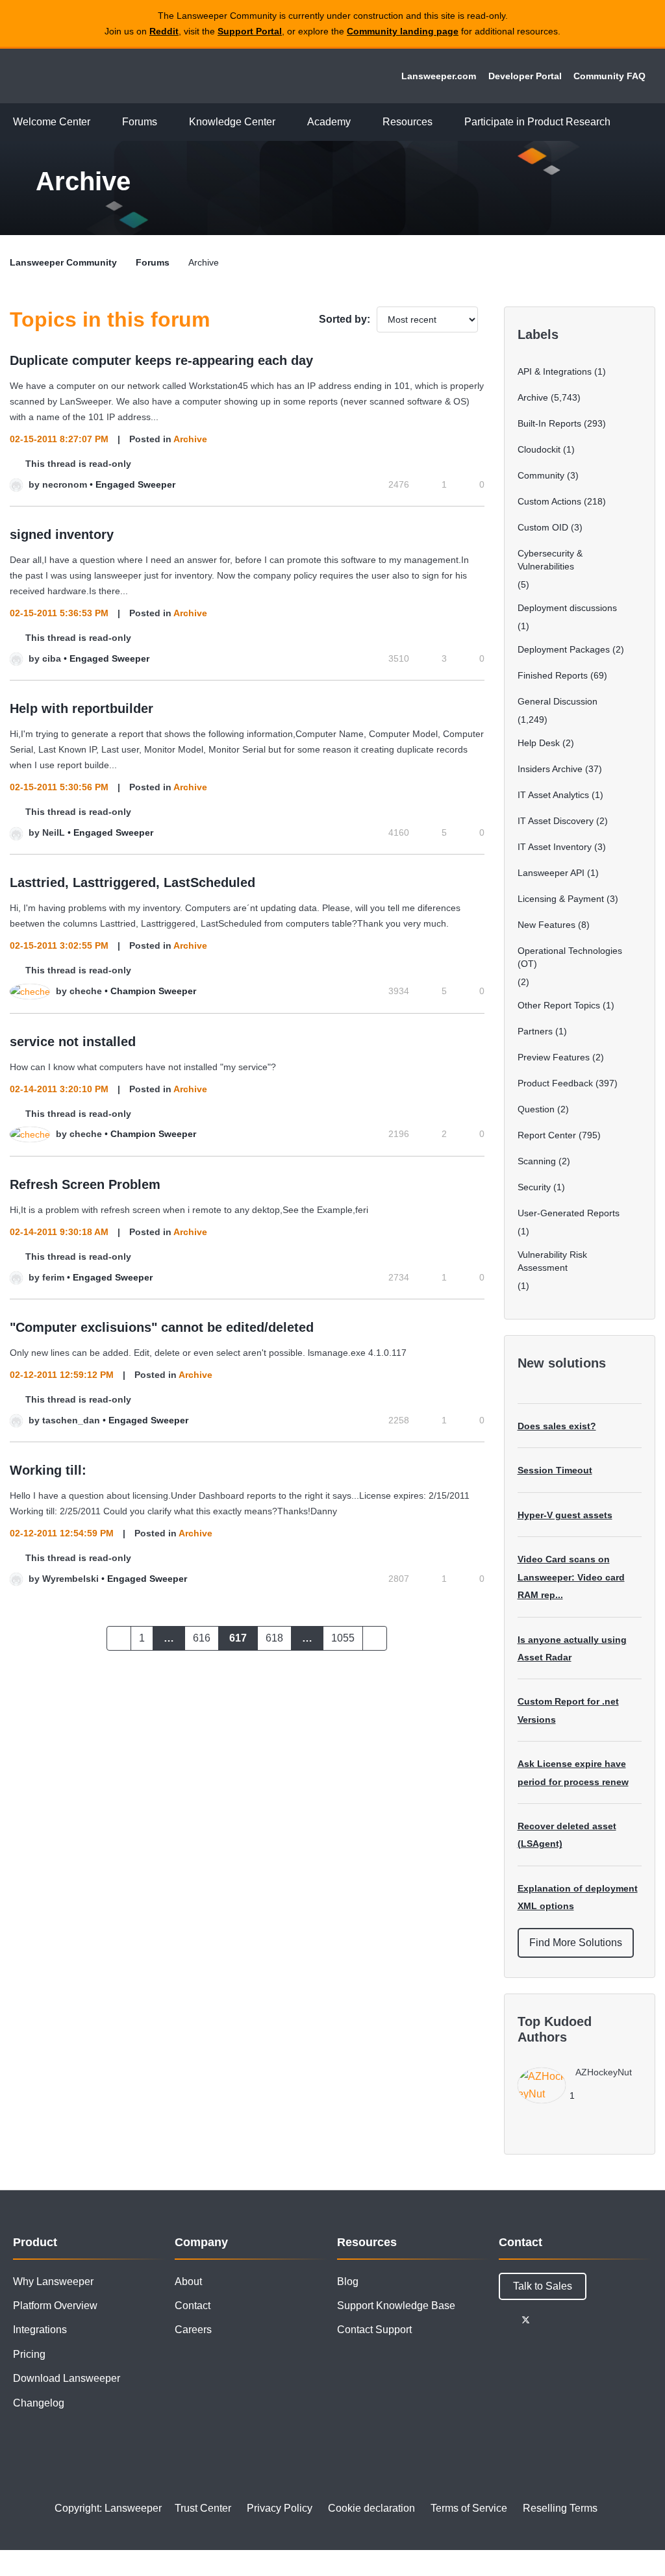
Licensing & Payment (561, 899)
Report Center (547, 1135)
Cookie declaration (371, 2508)
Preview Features (554, 1057)
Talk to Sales (543, 2286)
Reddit (164, 31)
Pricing (29, 2354)
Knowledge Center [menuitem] (232, 122)
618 (274, 1638)
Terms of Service (469, 2508)
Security (534, 1187)
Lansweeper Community (99, 76)
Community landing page (403, 31)
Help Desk (539, 743)
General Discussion (558, 701)
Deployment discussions (567, 608)
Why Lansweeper (53, 2282)
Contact (193, 2306)
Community (541, 475)
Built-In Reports (549, 423)
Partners (535, 1031)
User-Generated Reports (569, 1213)
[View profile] (16, 484)
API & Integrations (555, 371)
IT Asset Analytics (553, 795)
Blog (348, 2282)
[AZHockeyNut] (580, 2100)
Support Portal (250, 31)
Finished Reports (553, 675)
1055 (343, 1638)
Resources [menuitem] (408, 122)
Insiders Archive (550, 769)
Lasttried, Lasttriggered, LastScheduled (132, 882)
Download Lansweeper (67, 2378)
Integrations (40, 2330)
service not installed (73, 1042)
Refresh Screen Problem (85, 1184)
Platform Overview (55, 2306)
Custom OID (543, 527)
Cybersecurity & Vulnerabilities (550, 560)
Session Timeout (555, 1470)
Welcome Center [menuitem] (52, 122)
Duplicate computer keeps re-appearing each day (161, 360)
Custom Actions (549, 501)
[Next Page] (375, 1638)
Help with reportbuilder (82, 708)
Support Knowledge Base (396, 2306)
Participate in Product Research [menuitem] (537, 122)
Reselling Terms (560, 2508)
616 (202, 1638)
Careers (193, 2330)
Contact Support (374, 2330)
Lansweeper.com (439, 76)
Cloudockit (539, 449)
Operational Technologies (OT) (570, 957)
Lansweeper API (551, 873)
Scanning (537, 1161)
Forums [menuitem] (140, 122)
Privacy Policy (280, 2508)
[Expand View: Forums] (167, 122)
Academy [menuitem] (329, 122)
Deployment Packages (564, 649)
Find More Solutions (576, 1943)
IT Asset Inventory (555, 847)
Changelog (39, 2403)
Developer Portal (525, 76)
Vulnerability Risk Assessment (552, 1261)
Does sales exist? (557, 1426)
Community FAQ (609, 76)
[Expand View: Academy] (360, 122)
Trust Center (203, 2508)
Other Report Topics (559, 1005)
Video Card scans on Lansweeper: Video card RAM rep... (571, 1577)
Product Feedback (555, 1083)
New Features (546, 925)
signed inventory (62, 534)
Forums (153, 262)
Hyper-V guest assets (565, 1515)
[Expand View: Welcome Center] (100, 122)
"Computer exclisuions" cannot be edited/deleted (162, 1327)
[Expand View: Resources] (442, 122)
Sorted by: (345, 319)
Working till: (48, 1470)
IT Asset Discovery (556, 821)
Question (536, 1109)
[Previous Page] (119, 1638)
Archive (190, 439)
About (188, 2282)
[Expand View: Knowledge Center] (285, 122)
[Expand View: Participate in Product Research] (620, 122)
